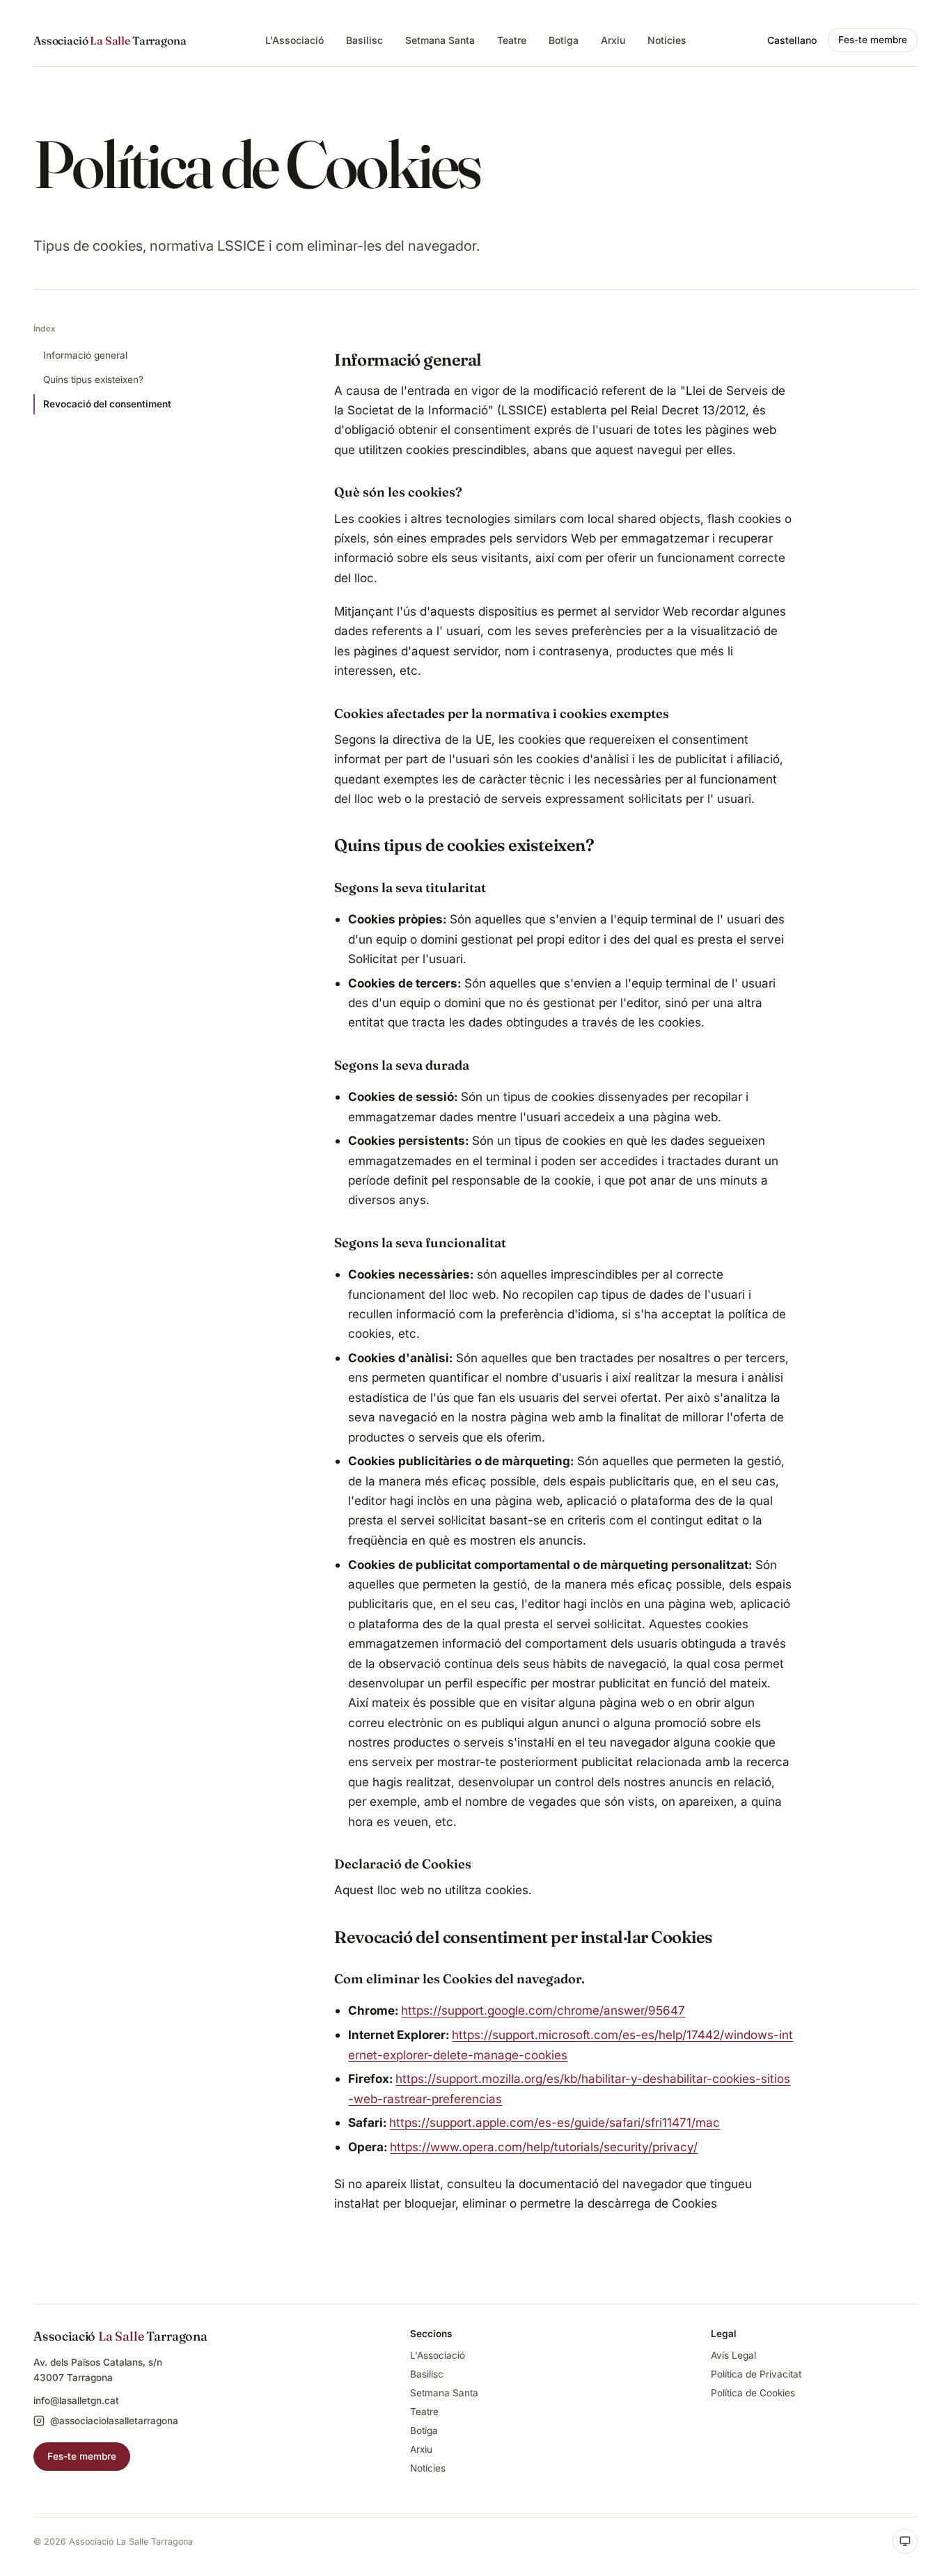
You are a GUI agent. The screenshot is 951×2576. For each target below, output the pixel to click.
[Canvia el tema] (905, 2541)
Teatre (512, 40)
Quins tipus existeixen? (93, 380)
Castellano (792, 40)
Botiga (564, 40)
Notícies (667, 40)
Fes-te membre (873, 40)
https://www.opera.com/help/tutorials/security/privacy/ (544, 2147)
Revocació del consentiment (107, 404)
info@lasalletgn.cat (76, 2401)
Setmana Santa (440, 40)
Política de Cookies (753, 2393)
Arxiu (613, 40)
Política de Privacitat (756, 2374)
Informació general (85, 355)
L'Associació (294, 40)
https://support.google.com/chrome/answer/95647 (543, 2010)
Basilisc (364, 40)
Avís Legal (733, 2355)
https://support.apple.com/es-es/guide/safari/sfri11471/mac (555, 2122)
